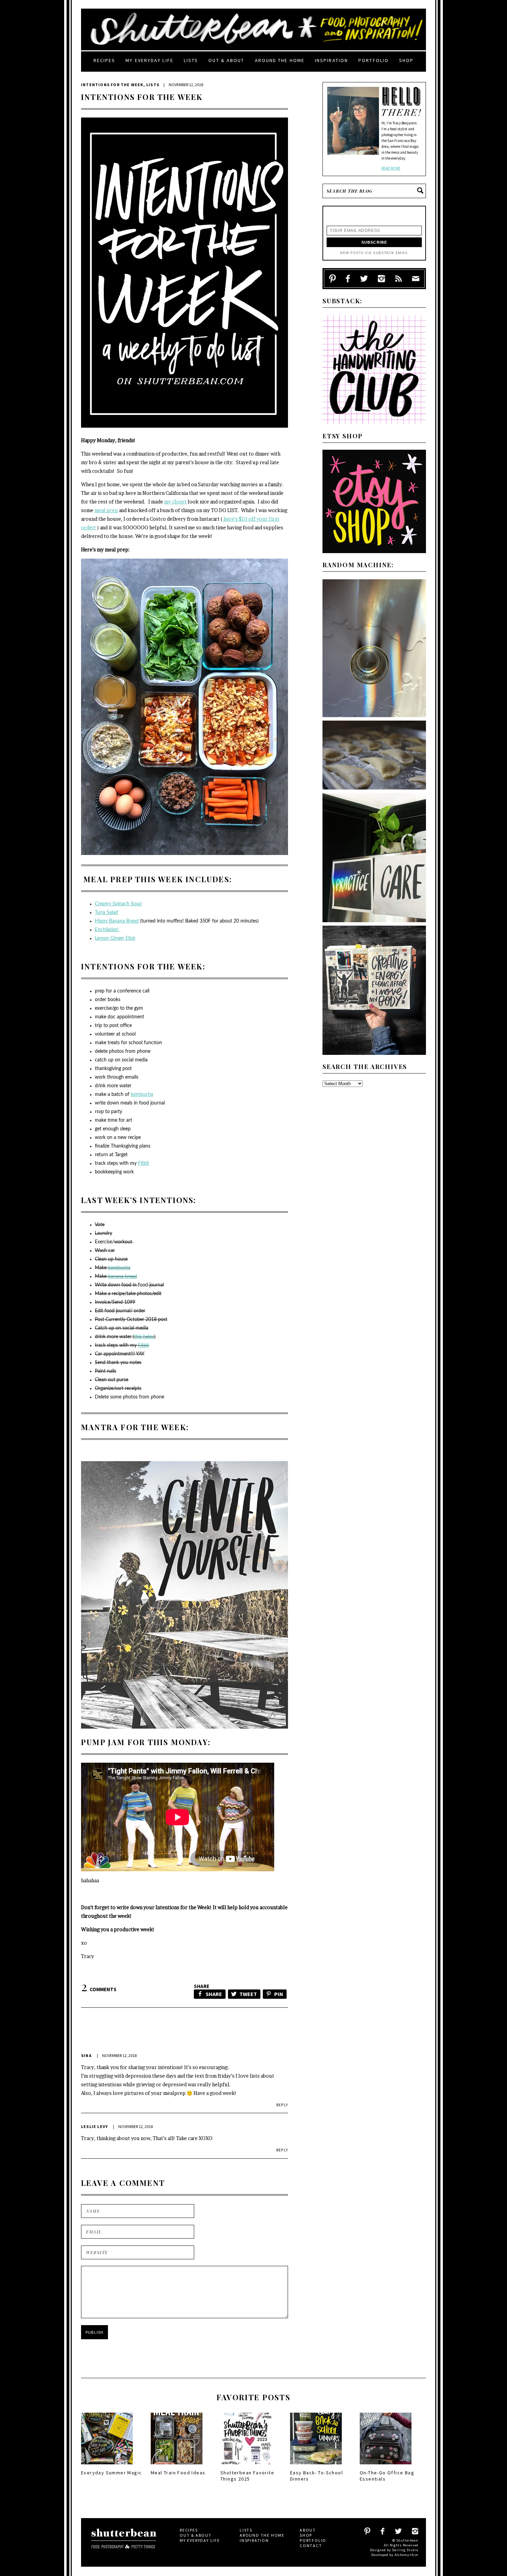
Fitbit (143, 1163)
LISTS (153, 85)
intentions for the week (112, 85)
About (308, 2530)
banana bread (122, 1276)
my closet (175, 502)
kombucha (142, 1094)
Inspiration (331, 60)
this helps (144, 1337)
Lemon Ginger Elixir (115, 938)
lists (191, 60)
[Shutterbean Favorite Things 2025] (246, 2466)
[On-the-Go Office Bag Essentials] (386, 2466)
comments (99, 1989)
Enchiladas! (107, 930)
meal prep (106, 510)
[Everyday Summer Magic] (107, 2466)
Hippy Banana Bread (117, 921)
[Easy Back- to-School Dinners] (316, 2466)
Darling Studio (405, 2550)
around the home (280, 60)
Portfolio (374, 60)
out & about (226, 60)
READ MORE (391, 168)
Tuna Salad (106, 913)
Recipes (105, 60)
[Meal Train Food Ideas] (177, 2466)
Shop (406, 60)
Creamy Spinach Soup (118, 904)
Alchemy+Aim (406, 2555)
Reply (282, 2105)
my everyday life (150, 60)
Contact (311, 2546)
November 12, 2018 (119, 2055)
